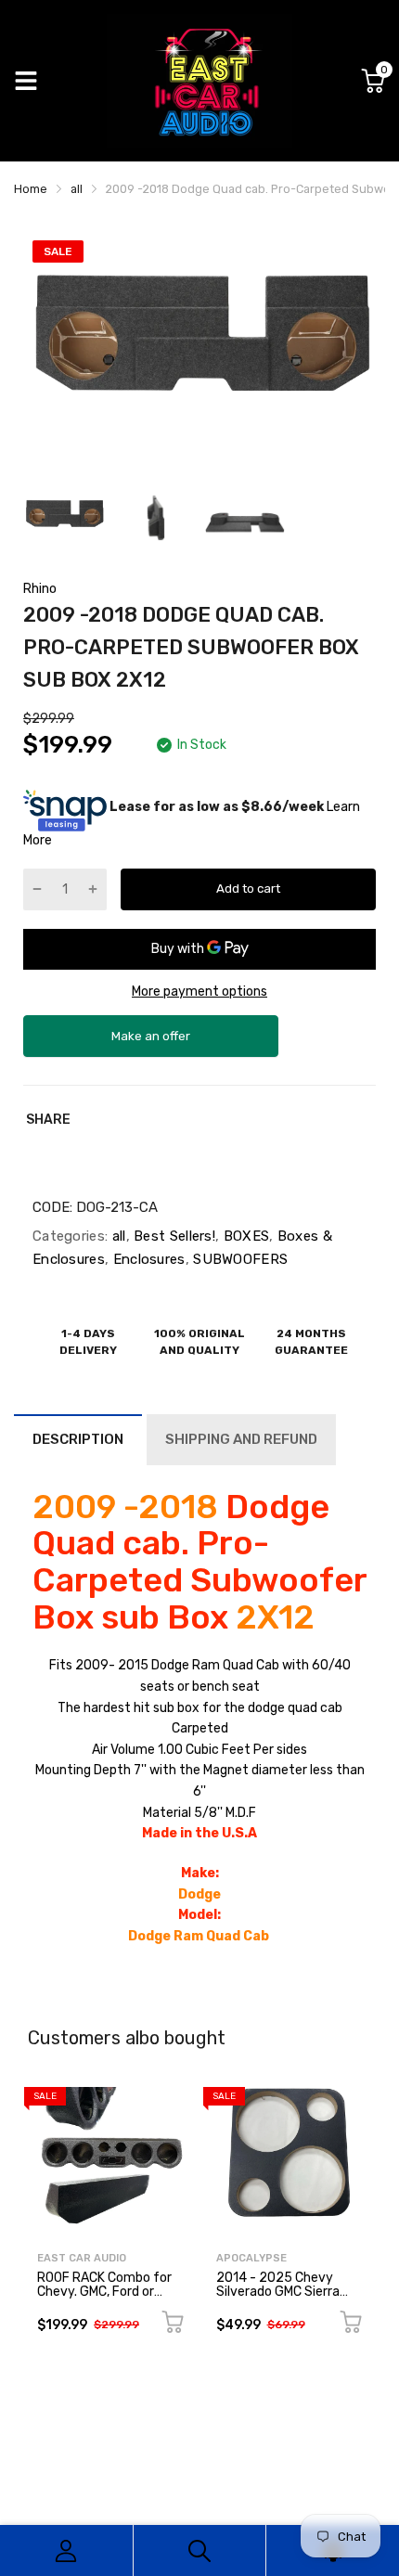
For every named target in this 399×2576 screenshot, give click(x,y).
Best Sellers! (173, 1236)
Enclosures (147, 1259)
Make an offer (151, 1043)
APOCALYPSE (251, 2258)
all (116, 1236)
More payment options (199, 992)
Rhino (40, 589)
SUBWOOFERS (238, 1259)
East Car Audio (82, 2258)
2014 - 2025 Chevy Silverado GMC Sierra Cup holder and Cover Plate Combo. (279, 2299)
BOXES (244, 1236)
